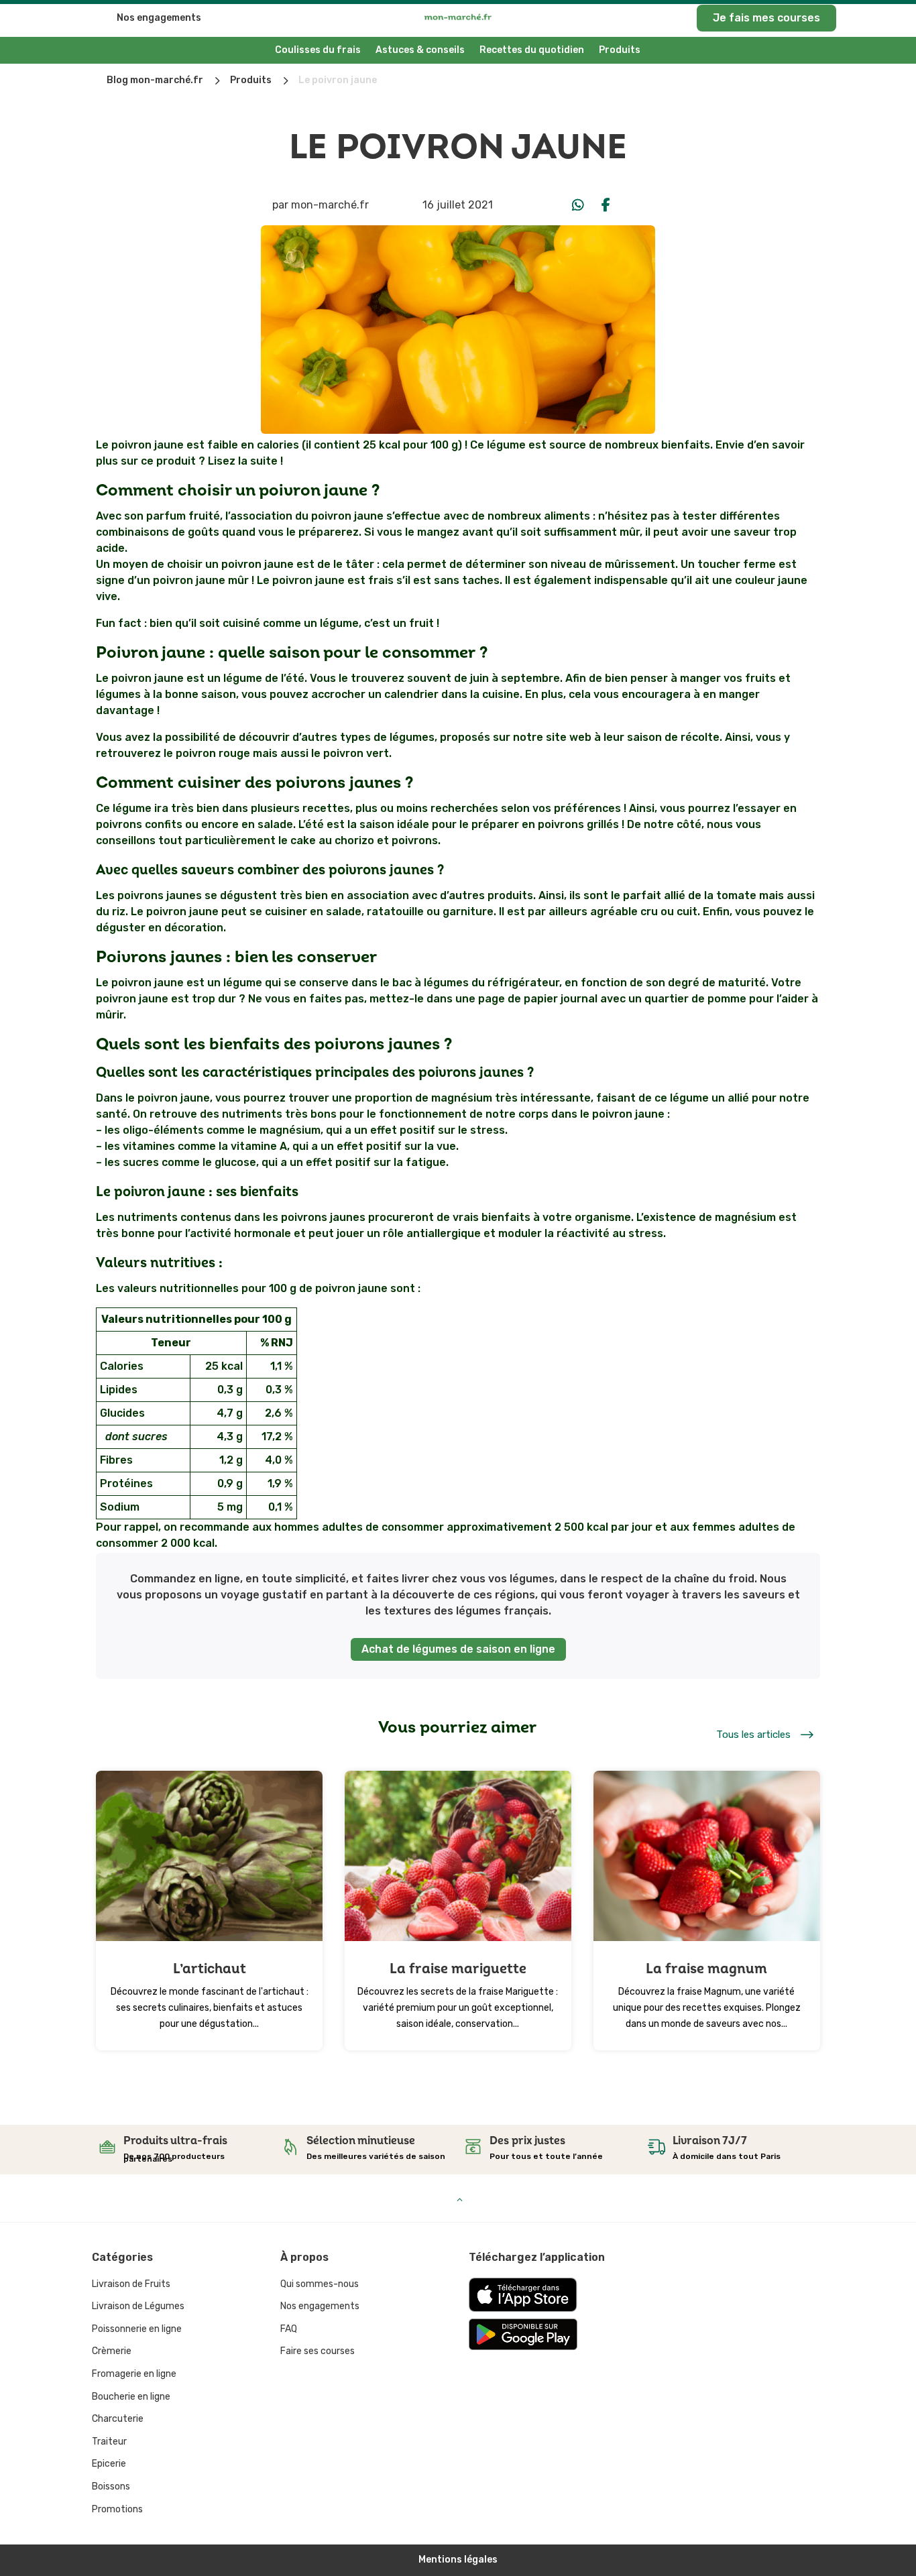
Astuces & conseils (420, 50)
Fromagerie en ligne (134, 2374)
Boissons (111, 2486)
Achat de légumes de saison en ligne (458, 1649)
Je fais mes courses (766, 18)
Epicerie (109, 2464)
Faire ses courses (318, 2351)
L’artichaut (210, 1969)
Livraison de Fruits (131, 2284)
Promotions (117, 2509)
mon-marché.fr (330, 205)
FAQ (289, 2329)
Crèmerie (112, 2351)
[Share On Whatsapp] (578, 205)
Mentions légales (458, 2560)
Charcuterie (118, 2419)
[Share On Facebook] (606, 205)
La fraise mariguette (458, 1969)
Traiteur (109, 2442)
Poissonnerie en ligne (137, 2329)
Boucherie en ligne (131, 2397)
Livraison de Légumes (138, 2306)
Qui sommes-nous (320, 2284)
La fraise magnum (706, 1969)
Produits (620, 50)
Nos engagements (159, 18)
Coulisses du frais (318, 50)
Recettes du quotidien (532, 50)
